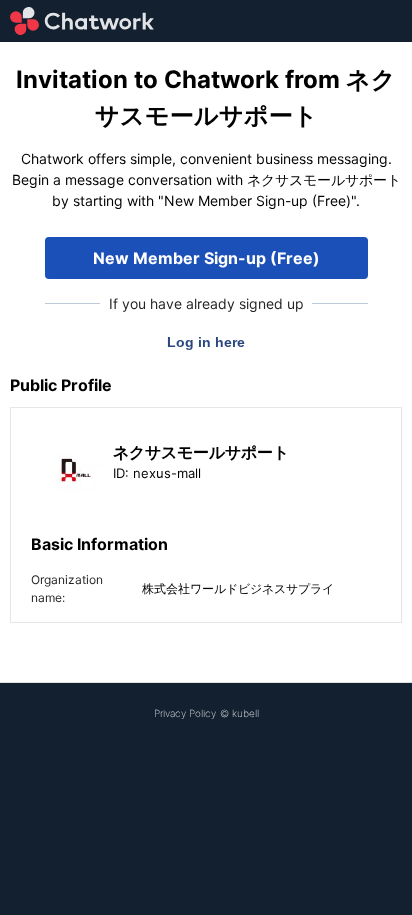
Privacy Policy (185, 713)
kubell (245, 713)
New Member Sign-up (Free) (206, 258)
